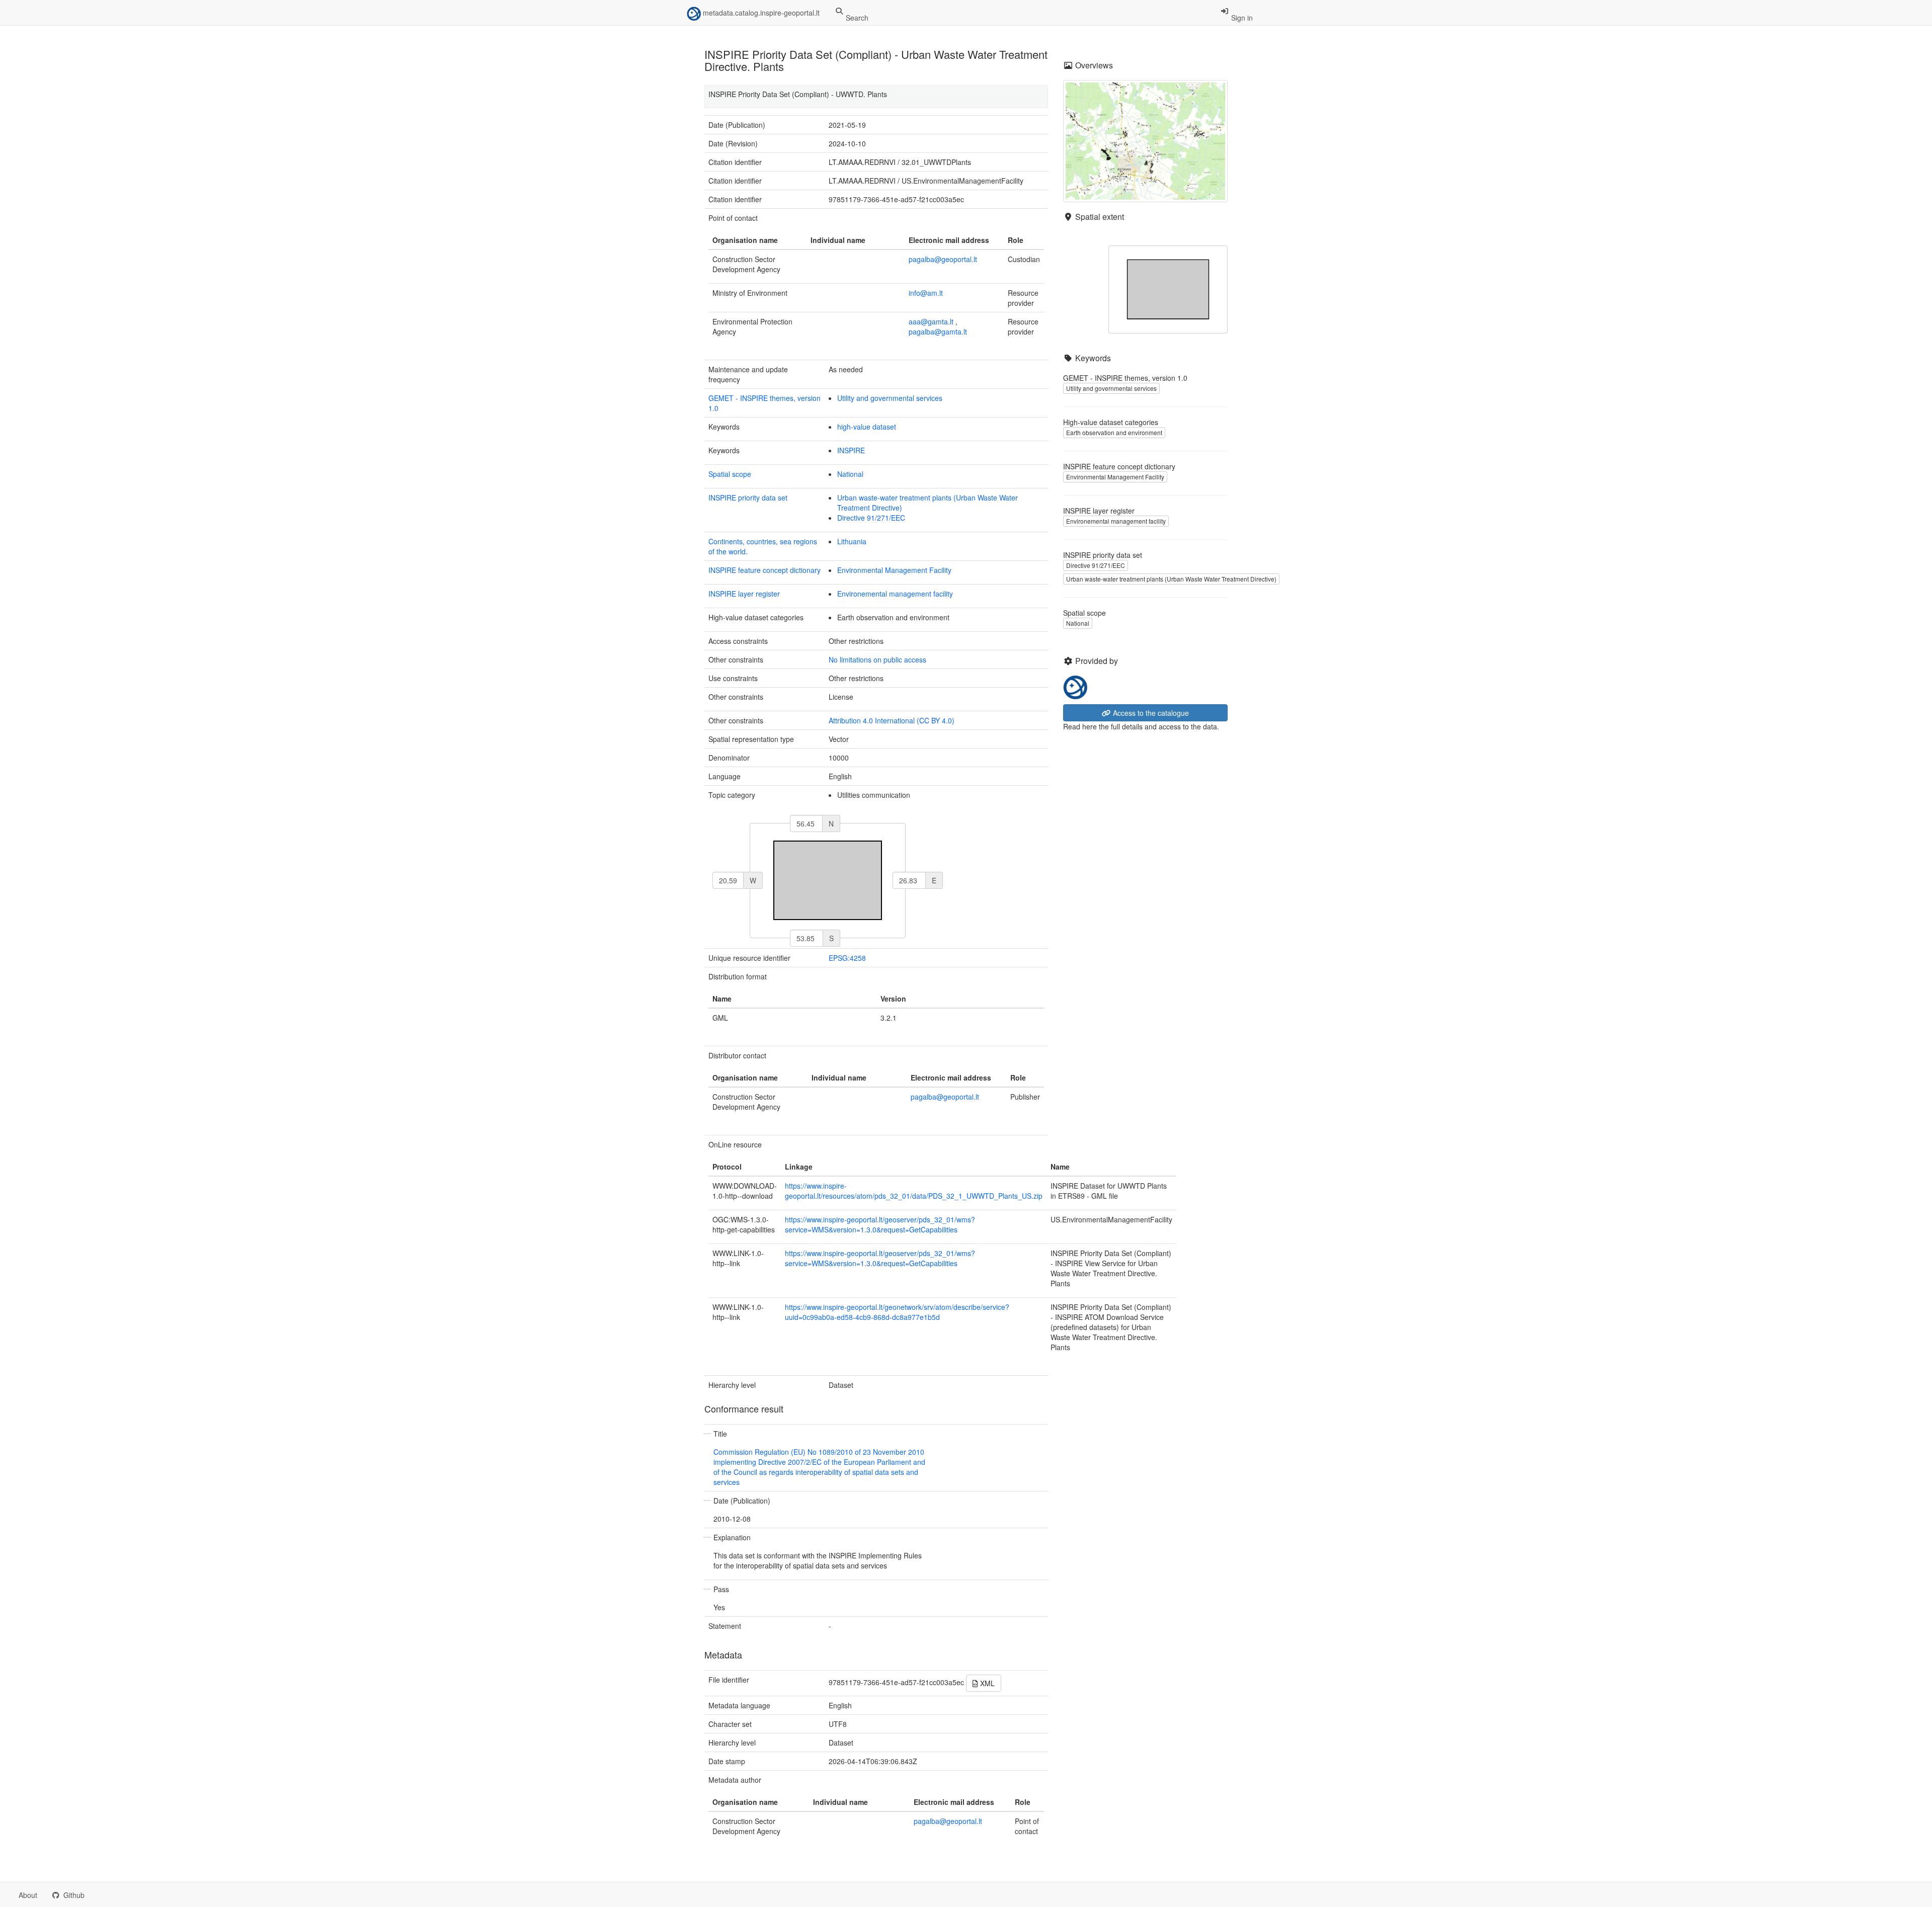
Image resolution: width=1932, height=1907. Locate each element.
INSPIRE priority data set (748, 498)
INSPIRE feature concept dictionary (764, 570)
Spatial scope (730, 474)
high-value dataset (867, 427)
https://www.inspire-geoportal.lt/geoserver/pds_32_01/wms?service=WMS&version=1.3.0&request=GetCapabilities (880, 1224)
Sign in (1241, 18)
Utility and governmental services (890, 398)
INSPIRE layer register (744, 594)
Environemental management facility (895, 594)
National (850, 474)
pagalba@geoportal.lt (943, 259)
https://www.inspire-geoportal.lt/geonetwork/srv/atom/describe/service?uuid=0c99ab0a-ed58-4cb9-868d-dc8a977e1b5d (897, 1312)
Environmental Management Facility (894, 570)
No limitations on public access (877, 659)
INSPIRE (851, 450)
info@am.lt (926, 293)
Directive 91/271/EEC (871, 518)
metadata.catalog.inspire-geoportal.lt (760, 13)
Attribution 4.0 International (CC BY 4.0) (892, 720)
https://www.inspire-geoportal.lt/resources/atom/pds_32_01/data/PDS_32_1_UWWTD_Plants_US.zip (914, 1191)
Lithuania (852, 541)
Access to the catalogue (1150, 713)
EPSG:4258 (847, 958)
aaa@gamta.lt (931, 321)
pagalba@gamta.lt (938, 331)
